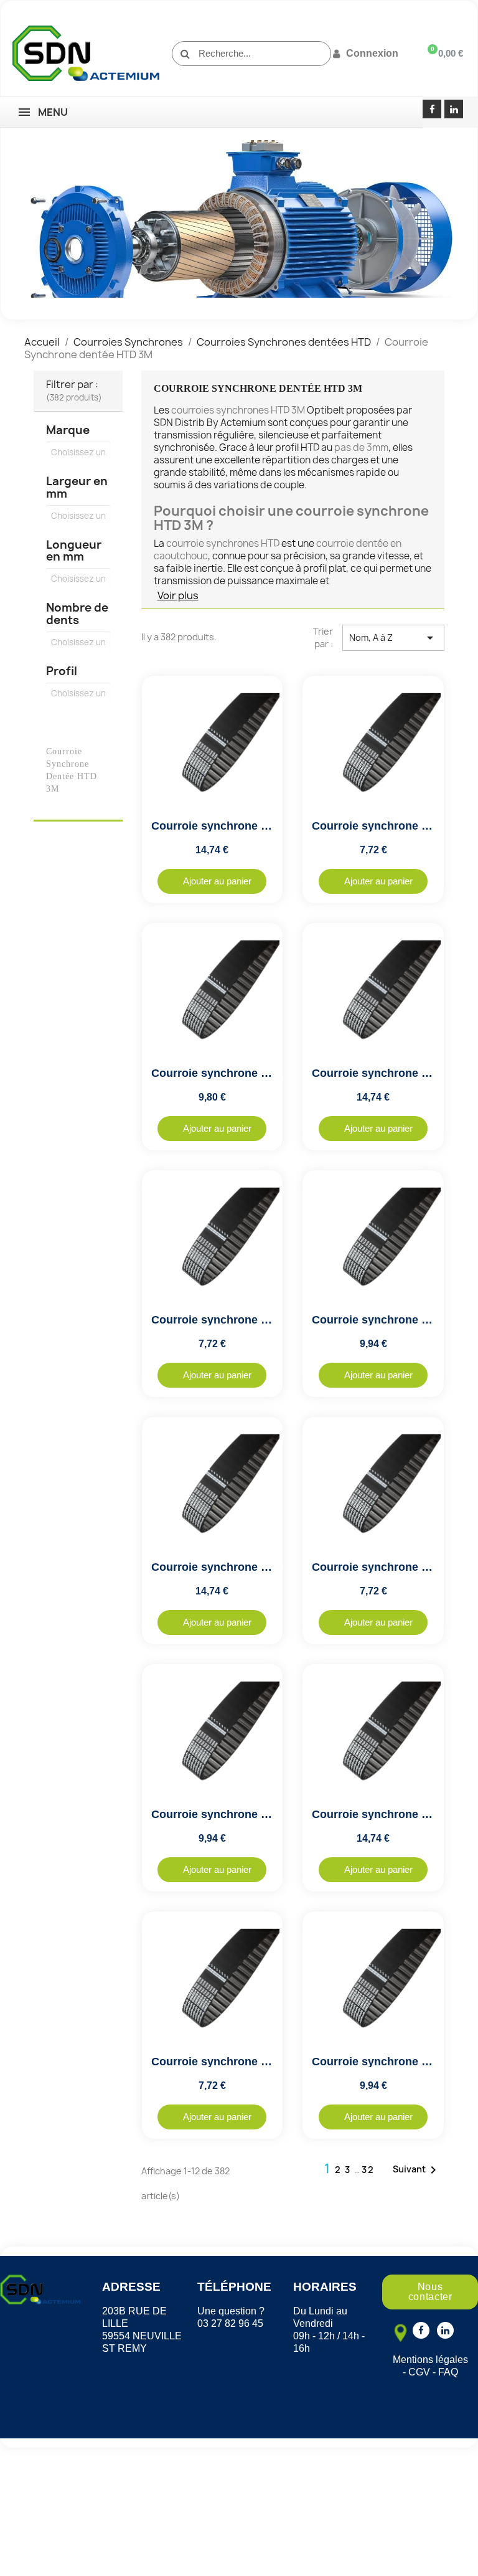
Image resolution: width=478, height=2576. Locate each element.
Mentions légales (430, 2360)
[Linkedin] (454, 109)
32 (368, 2170)
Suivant (417, 2170)
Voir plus (178, 595)
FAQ (448, 2372)
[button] (212, 881)
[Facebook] (432, 109)
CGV (419, 2372)
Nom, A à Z (393, 638)
